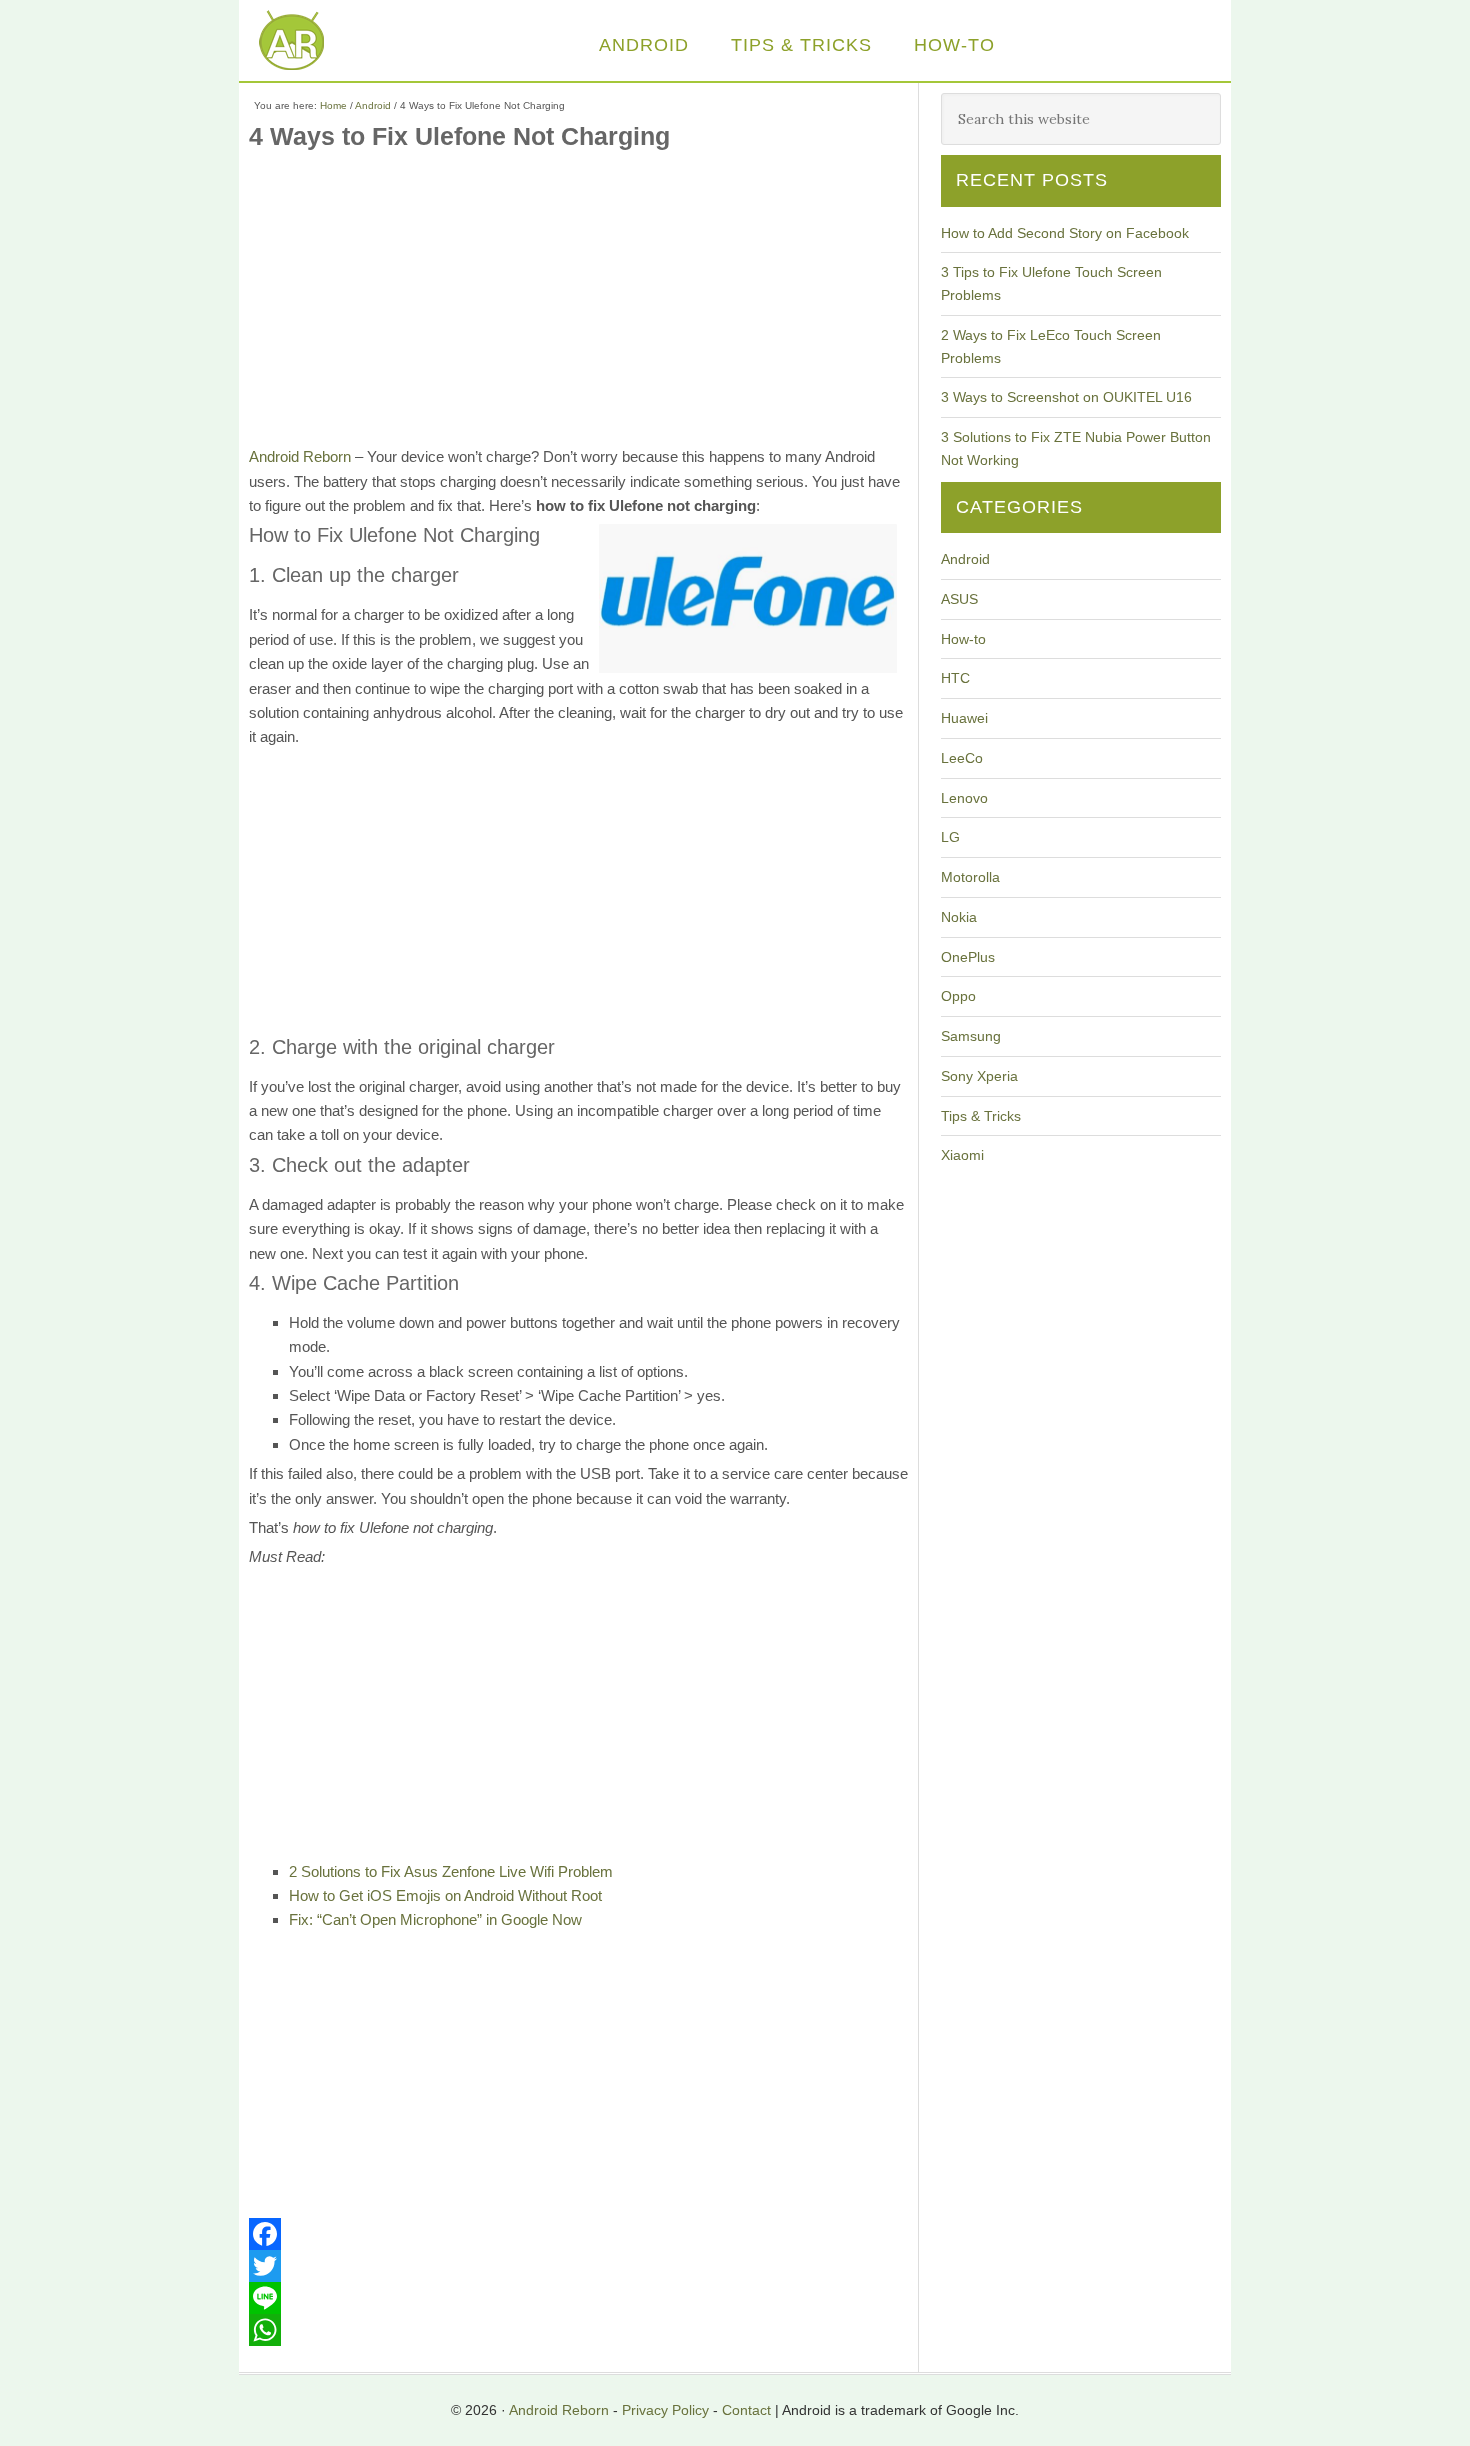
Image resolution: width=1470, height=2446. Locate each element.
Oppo (958, 996)
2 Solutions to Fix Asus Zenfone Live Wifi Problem (451, 1871)
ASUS (959, 599)
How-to (963, 639)
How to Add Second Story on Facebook (1065, 233)
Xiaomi (962, 1155)
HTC (955, 678)
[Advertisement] (578, 305)
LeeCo (962, 758)
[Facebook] (578, 2234)
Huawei (964, 718)
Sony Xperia (979, 1076)
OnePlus (968, 957)
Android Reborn (309, 42)
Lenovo (964, 798)
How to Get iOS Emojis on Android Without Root (445, 1895)
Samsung (971, 1036)
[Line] (578, 2298)
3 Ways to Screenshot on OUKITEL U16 (1066, 397)
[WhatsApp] (578, 2330)
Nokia (959, 917)
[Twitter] (578, 2266)
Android (965, 559)
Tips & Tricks (981, 1116)
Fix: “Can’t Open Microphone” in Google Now (435, 1919)
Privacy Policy (665, 2410)
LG (950, 837)
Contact (746, 2410)
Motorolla (970, 877)
